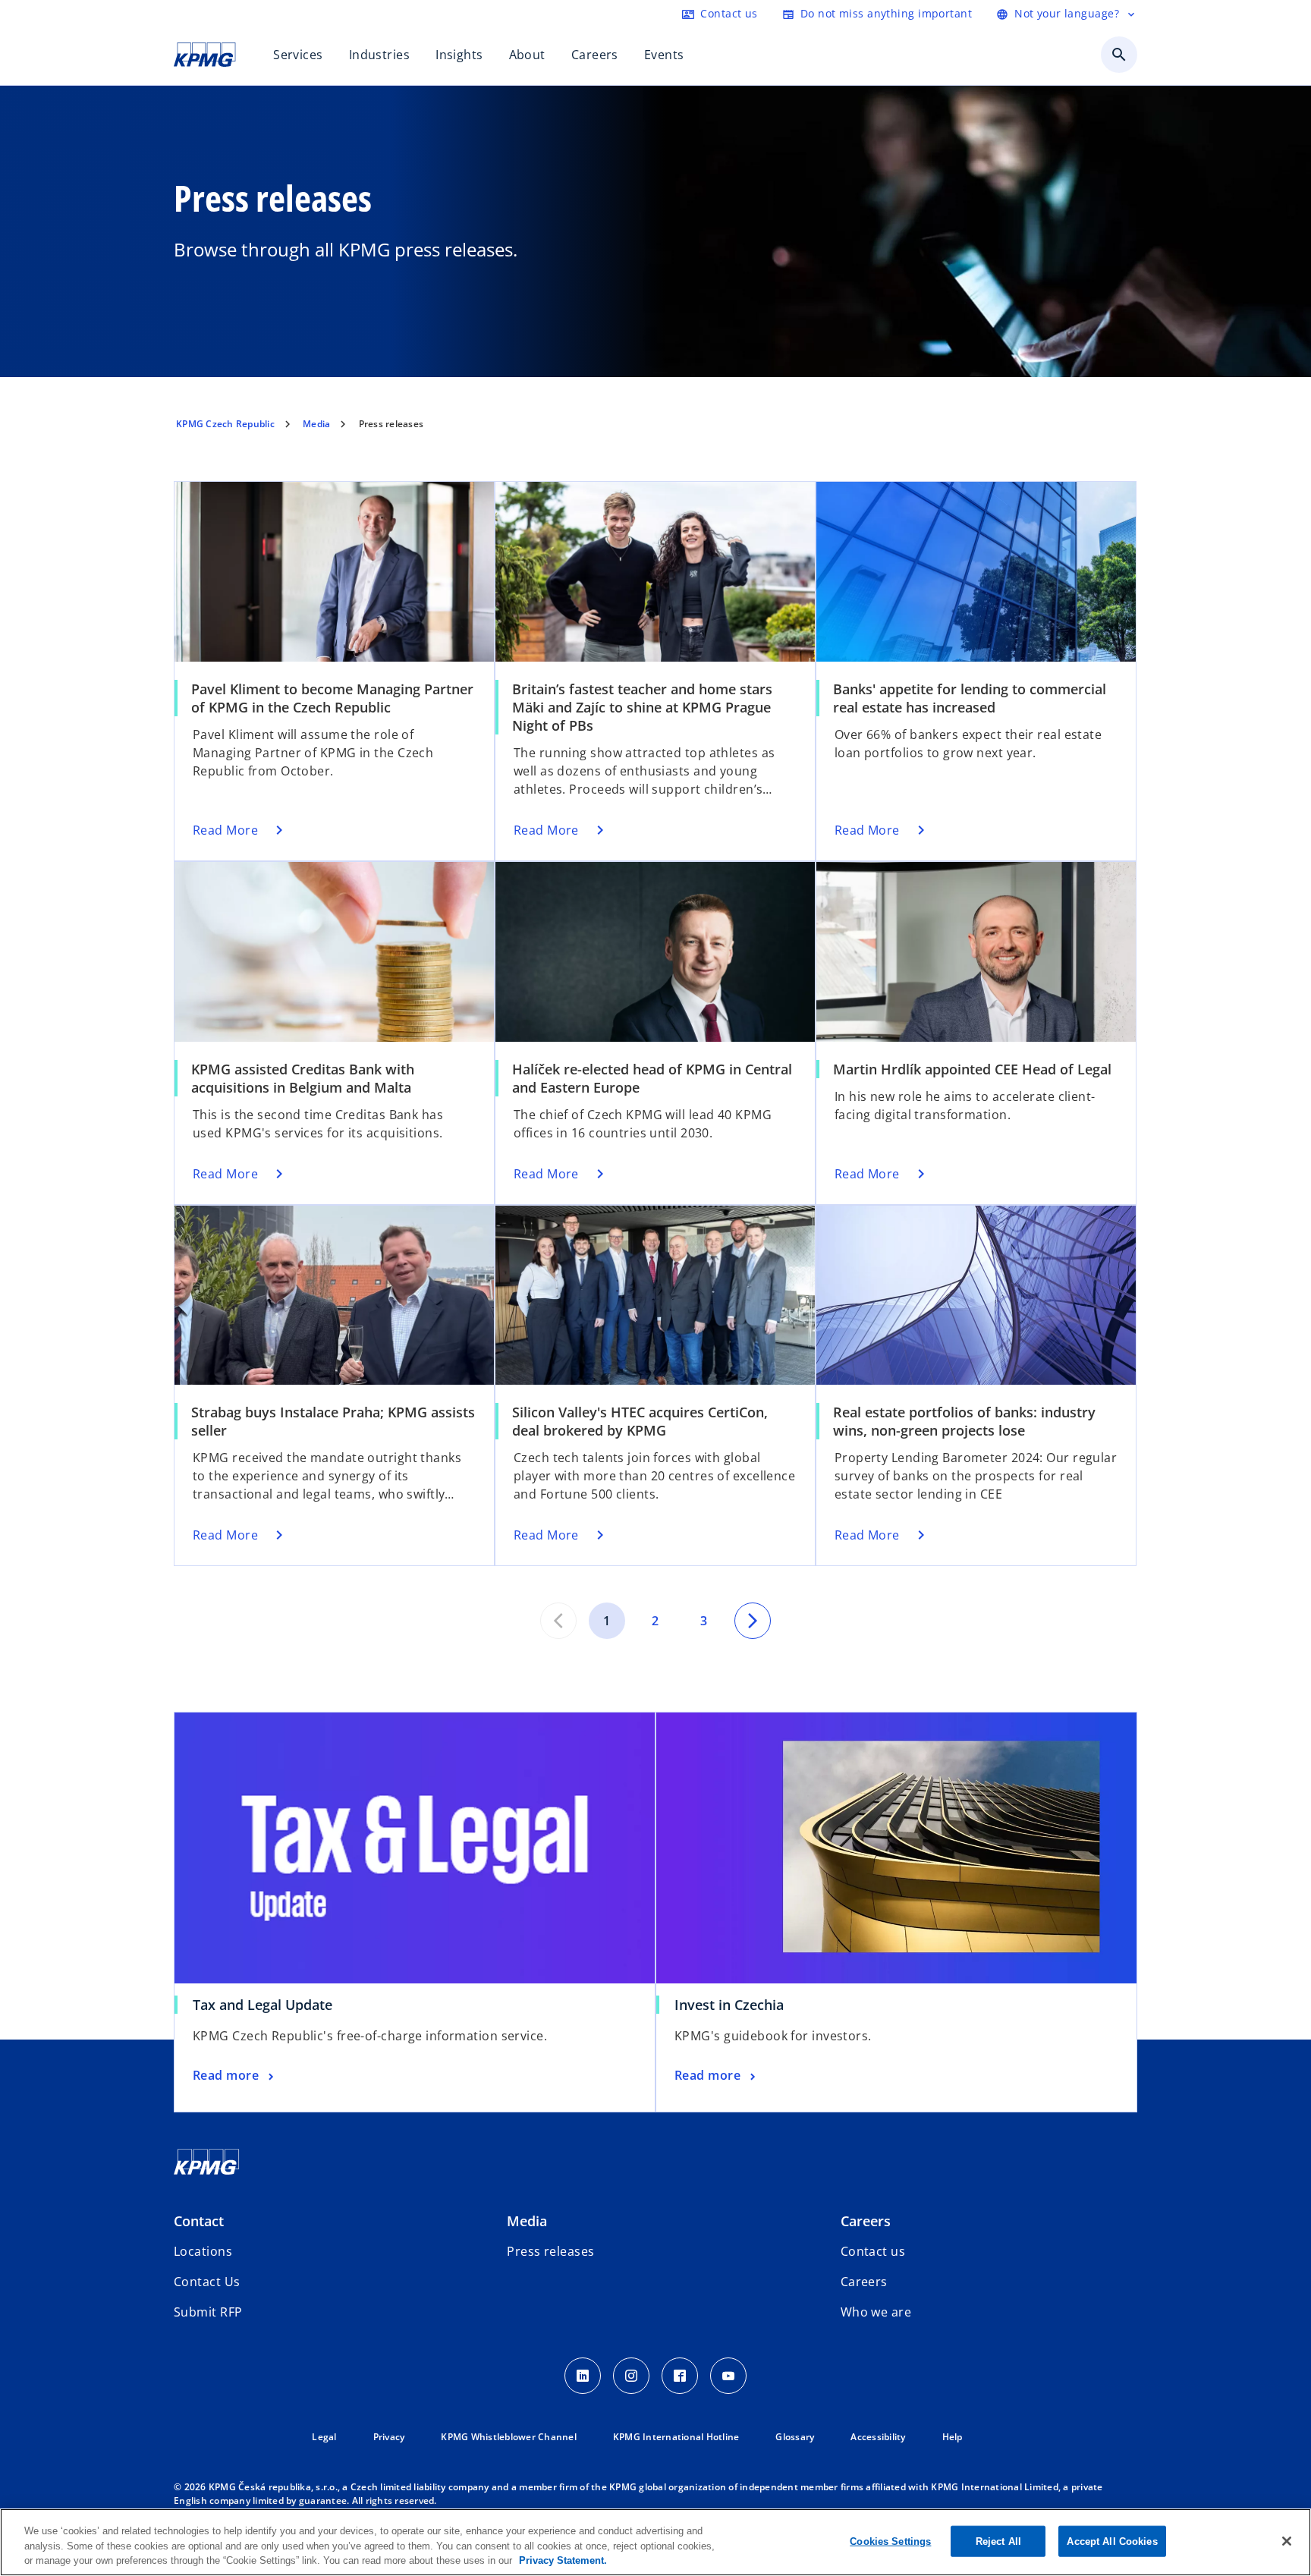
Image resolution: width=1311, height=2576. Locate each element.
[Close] (1287, 2541)
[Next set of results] (753, 1621)
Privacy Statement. (563, 2560)
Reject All (998, 2541)
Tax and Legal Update (268, 2005)
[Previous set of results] (558, 1621)
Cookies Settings (890, 2541)
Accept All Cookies (1112, 2541)
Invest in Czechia (729, 2005)
